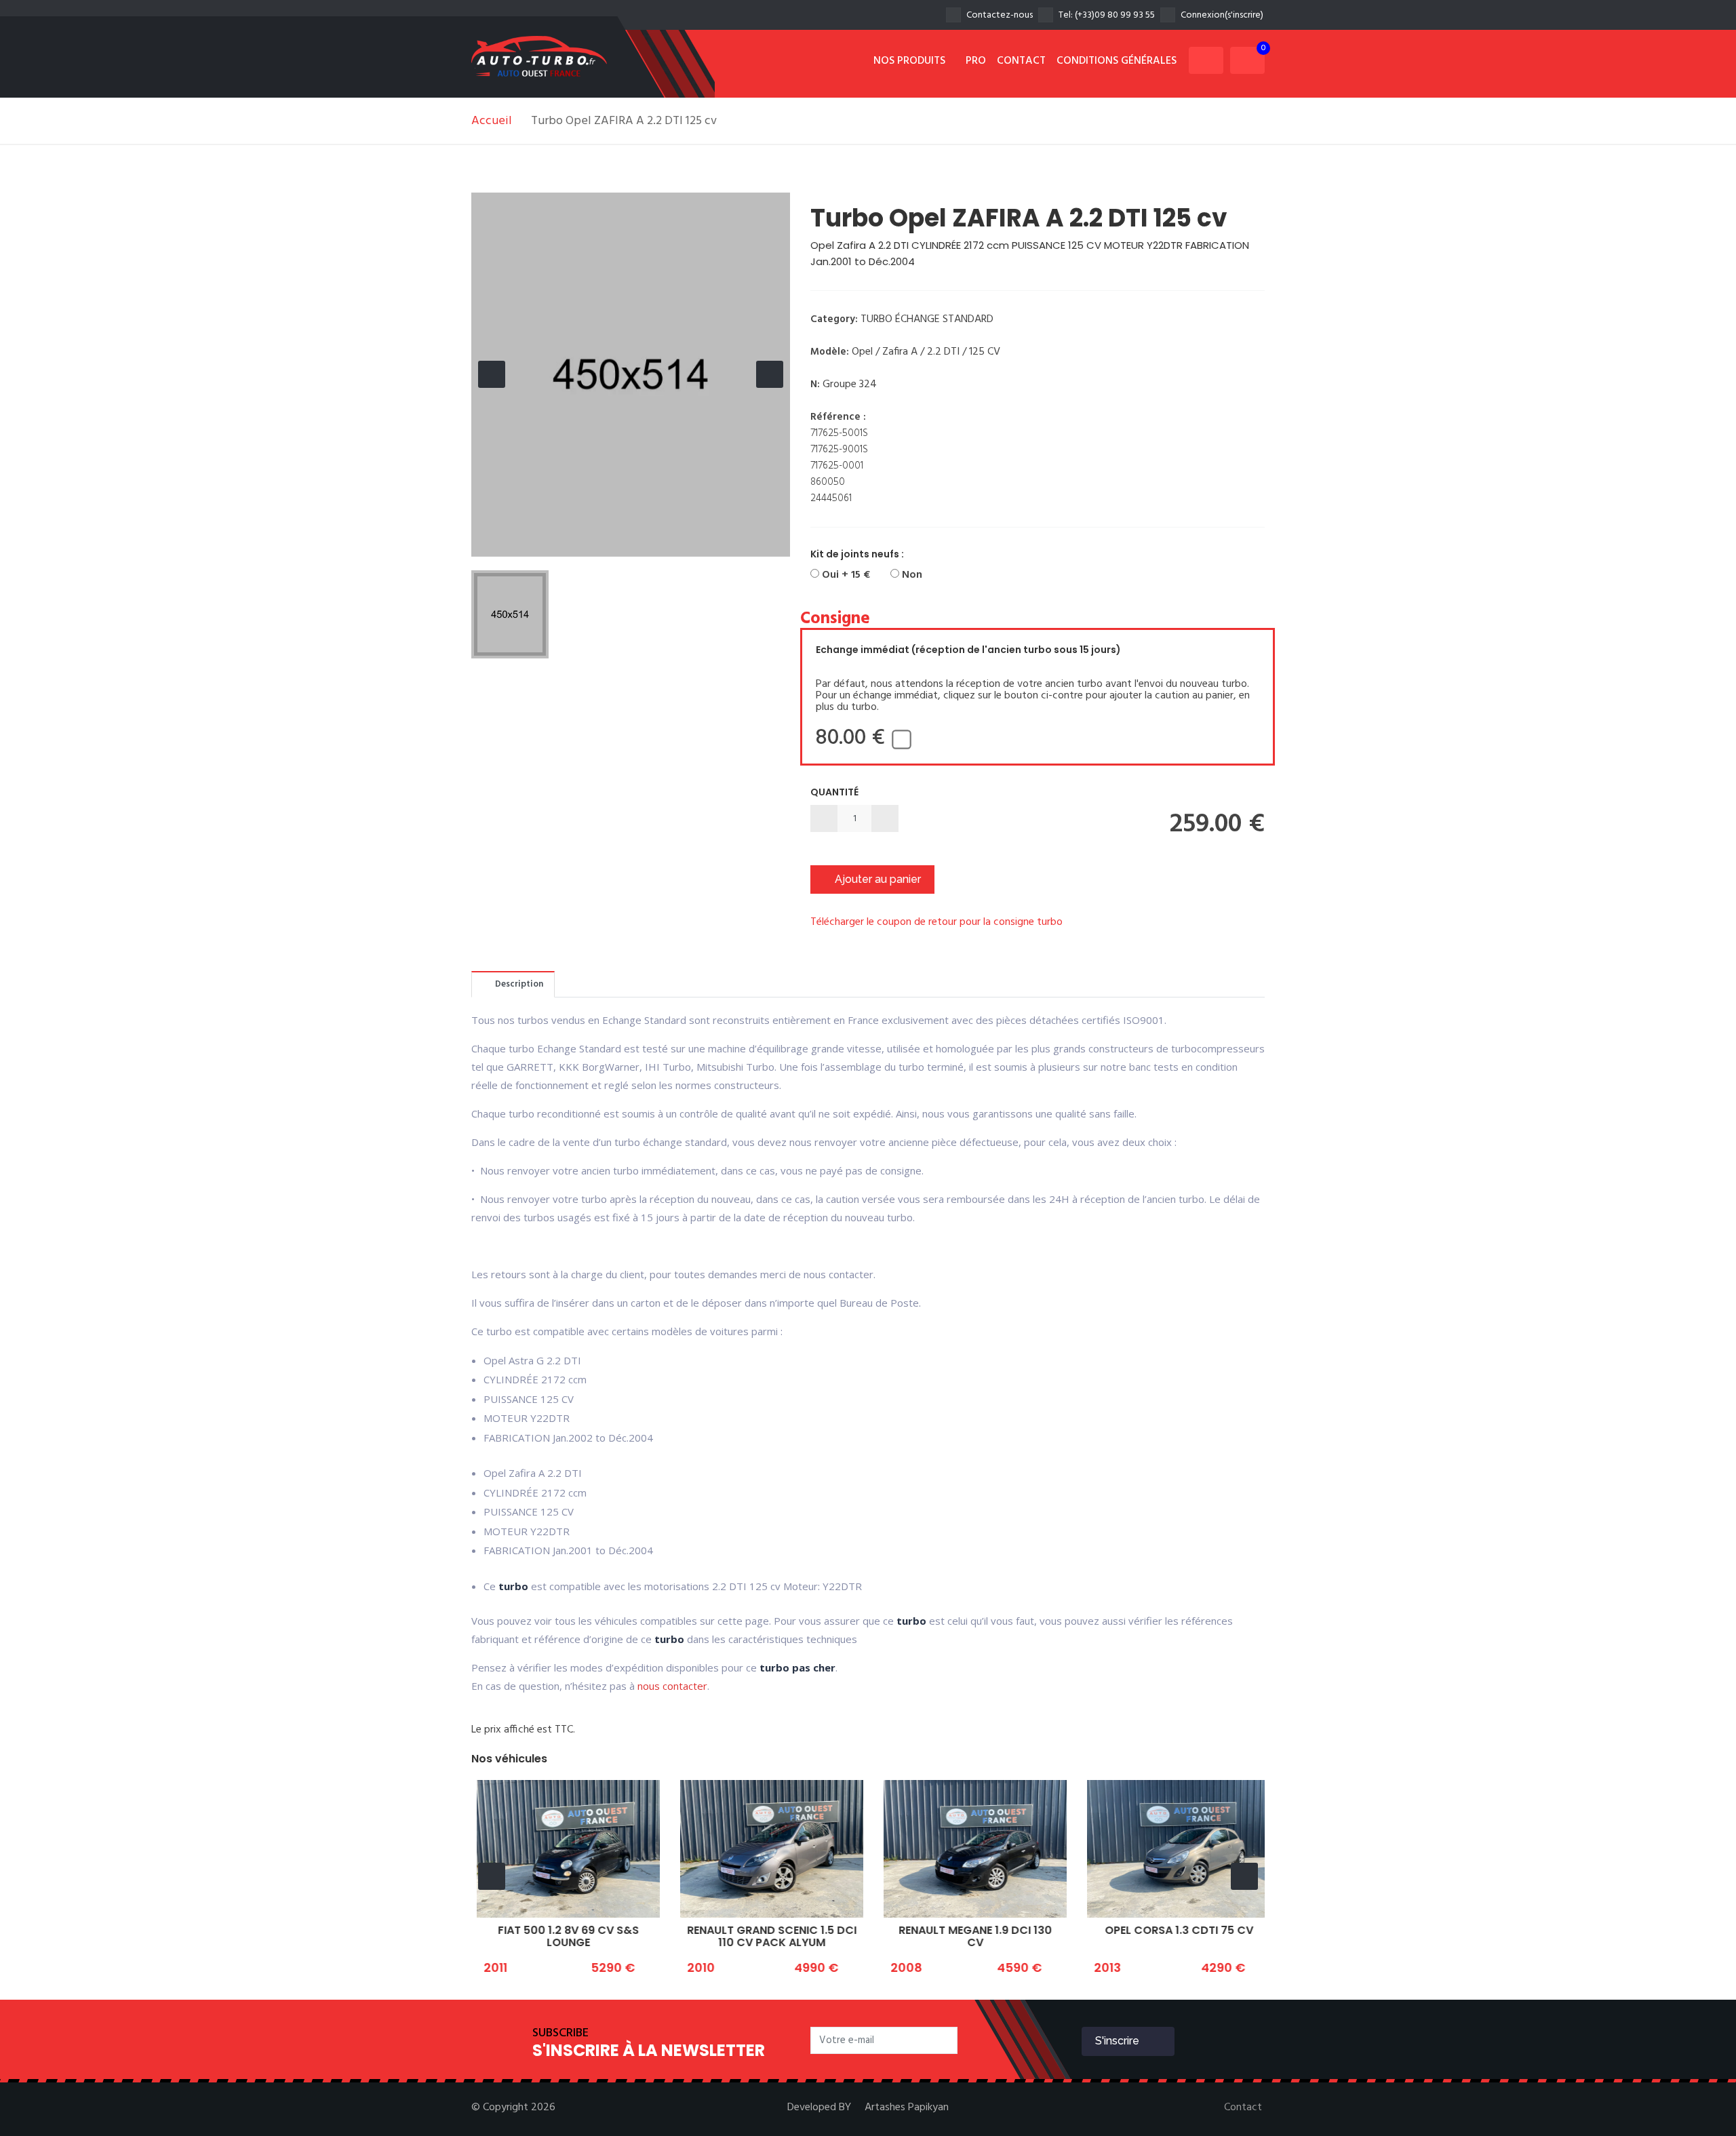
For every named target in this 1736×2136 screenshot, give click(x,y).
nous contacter (672, 1686)
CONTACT (1021, 61)
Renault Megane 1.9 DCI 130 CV (970, 1936)
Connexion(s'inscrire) (1222, 15)
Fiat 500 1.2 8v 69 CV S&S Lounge (563, 1936)
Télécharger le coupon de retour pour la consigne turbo (936, 922)
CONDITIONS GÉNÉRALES (1117, 61)
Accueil (492, 121)
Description (518, 984)
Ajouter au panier (876, 879)
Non (911, 575)
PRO (976, 61)
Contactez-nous (1000, 15)
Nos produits (911, 61)
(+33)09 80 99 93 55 (1115, 15)
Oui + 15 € (845, 575)
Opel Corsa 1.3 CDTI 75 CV (1173, 1930)
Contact (1243, 2108)
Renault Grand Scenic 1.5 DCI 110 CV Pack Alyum (766, 1936)
